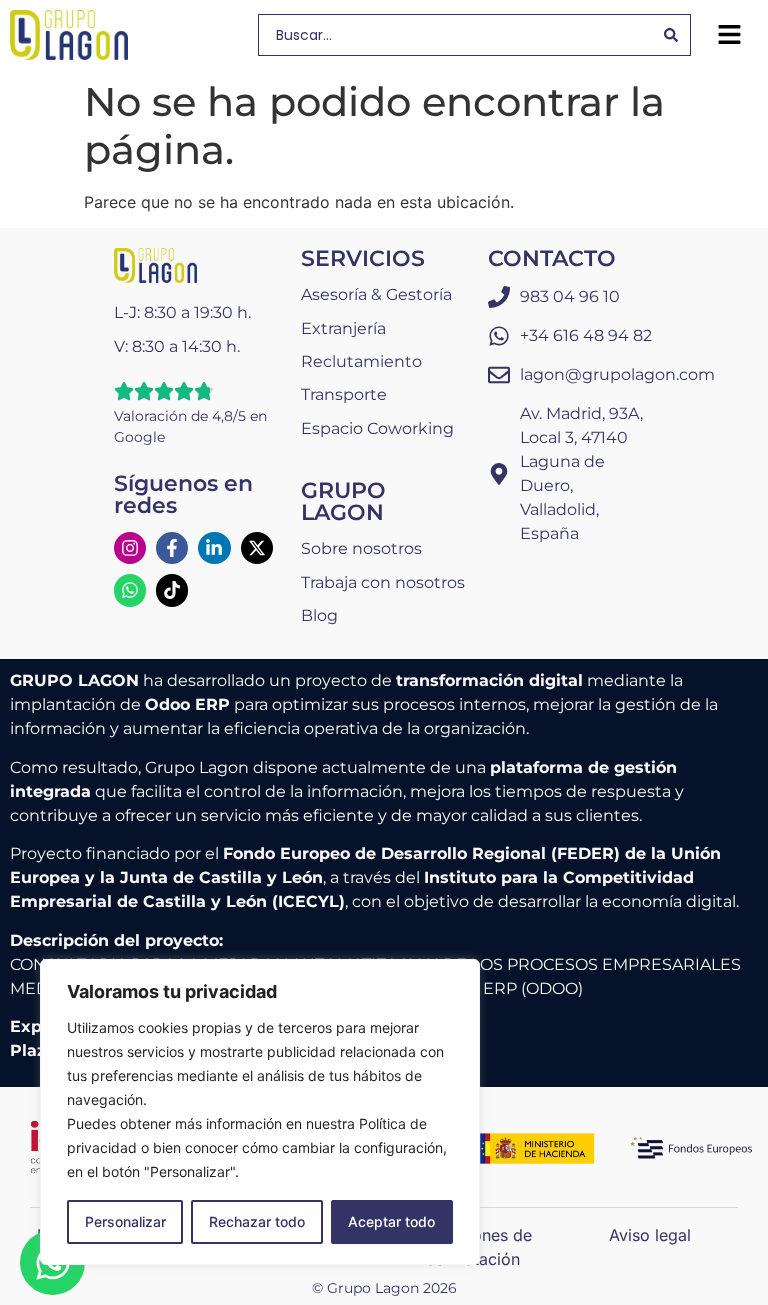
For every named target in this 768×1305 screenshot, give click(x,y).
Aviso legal (650, 1235)
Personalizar (125, 1221)
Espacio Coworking (377, 428)
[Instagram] (130, 548)
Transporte (344, 394)
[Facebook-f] (172, 548)
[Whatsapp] (130, 590)
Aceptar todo (391, 1221)
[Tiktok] (172, 590)
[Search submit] (671, 35)
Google (139, 437)
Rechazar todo (257, 1221)
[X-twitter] (257, 548)
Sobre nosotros (361, 548)
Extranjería (343, 328)
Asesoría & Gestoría (376, 294)
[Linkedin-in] (214, 548)
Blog (319, 615)
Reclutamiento (361, 361)
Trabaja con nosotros (383, 582)
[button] (729, 35)
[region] (260, 1112)
